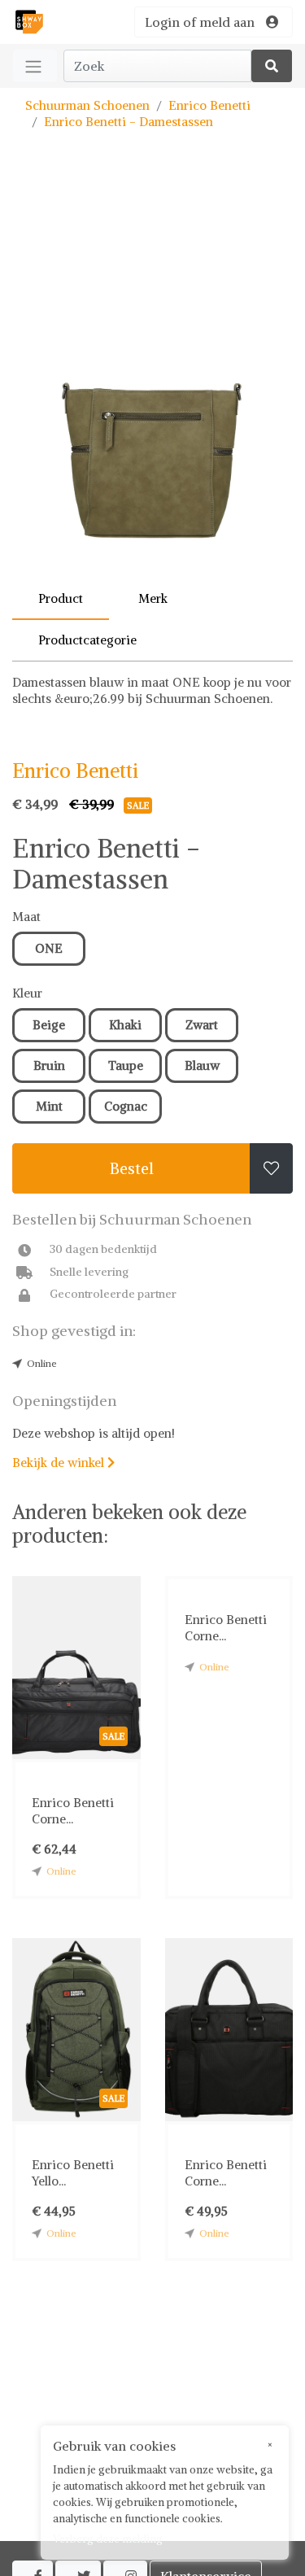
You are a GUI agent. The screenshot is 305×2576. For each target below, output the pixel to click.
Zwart (202, 1025)
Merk (153, 598)
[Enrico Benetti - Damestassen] (152, 378)
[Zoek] (272, 66)
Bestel (132, 1168)
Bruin (49, 1065)
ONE (49, 948)
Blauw (202, 1065)
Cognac (126, 1106)
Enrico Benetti (209, 105)
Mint (49, 1106)
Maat (26, 917)
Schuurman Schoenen (87, 105)
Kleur (27, 993)
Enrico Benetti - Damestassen (129, 122)
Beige (49, 1025)
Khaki (125, 1025)
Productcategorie (87, 640)
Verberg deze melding (108, 2539)
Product (61, 598)
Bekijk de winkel (63, 1463)
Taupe (126, 1065)
